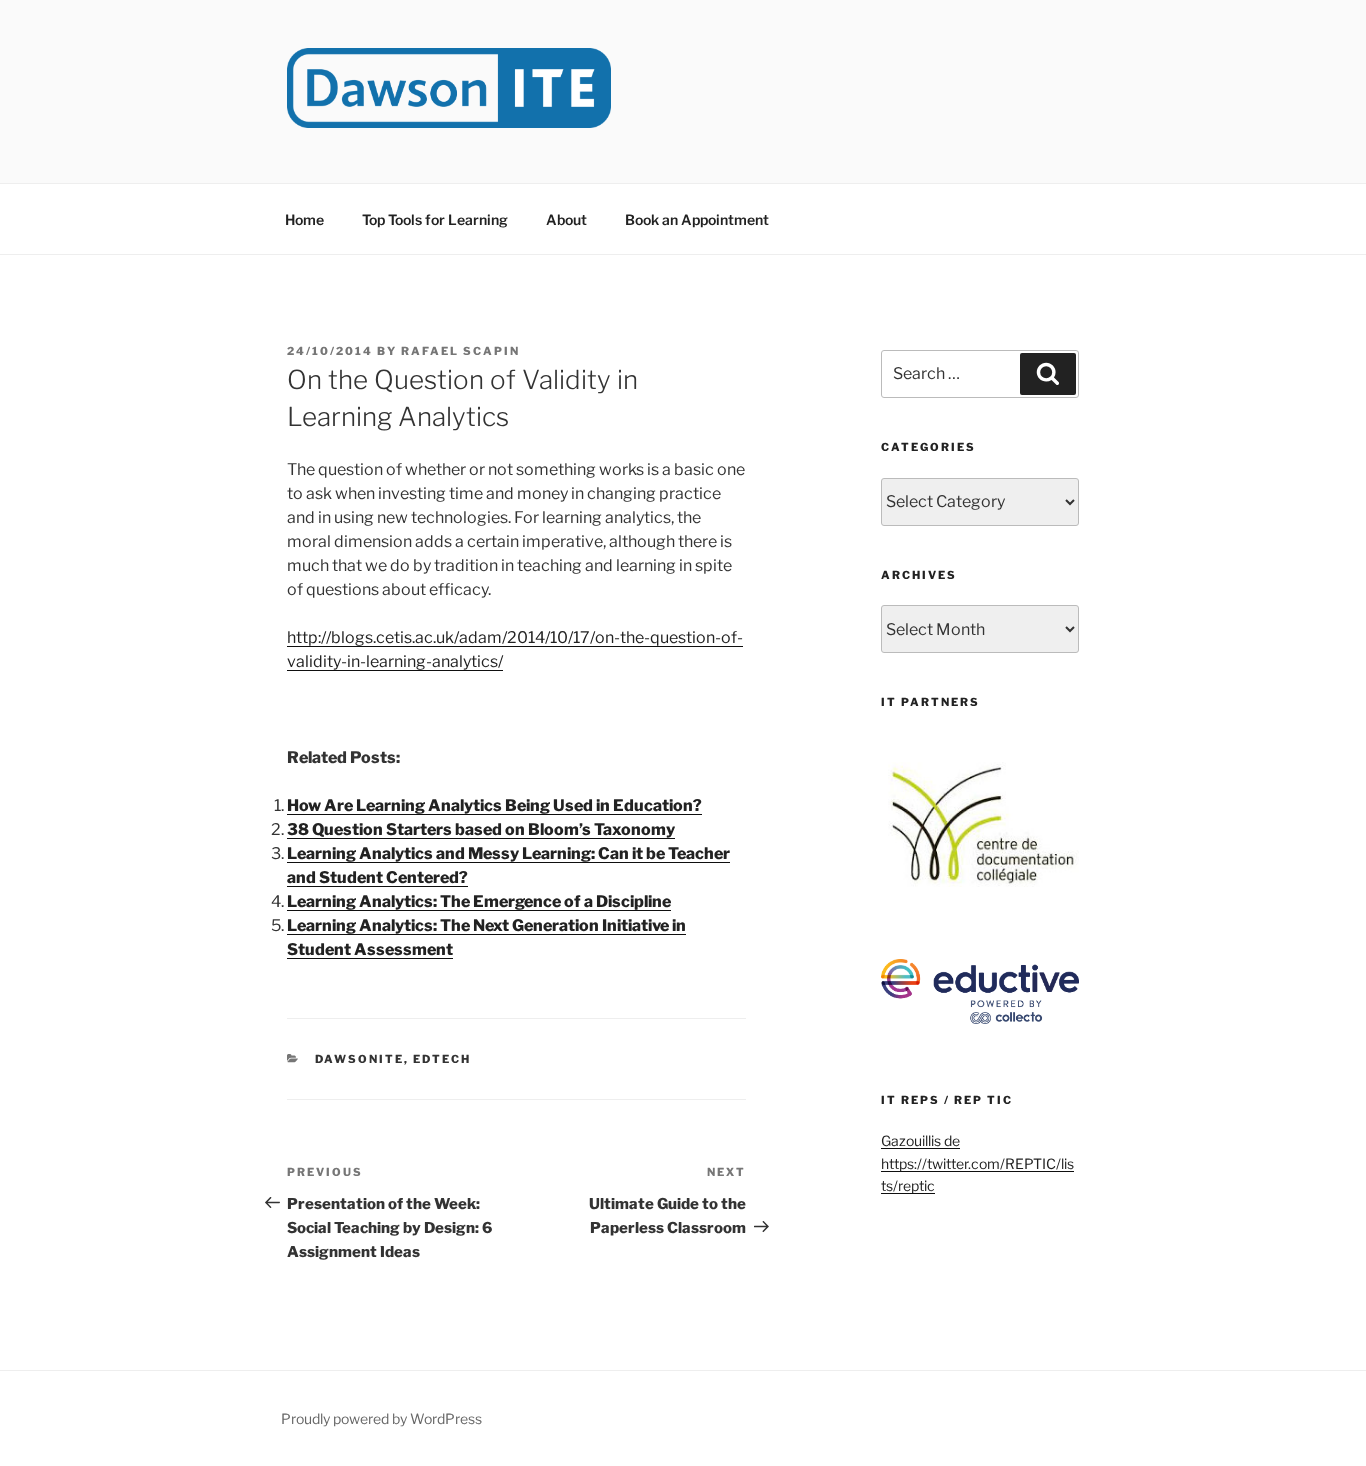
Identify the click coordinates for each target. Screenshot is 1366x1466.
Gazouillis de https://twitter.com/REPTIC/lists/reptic (977, 1163)
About (566, 219)
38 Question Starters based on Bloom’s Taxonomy (481, 829)
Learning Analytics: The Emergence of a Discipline (479, 901)
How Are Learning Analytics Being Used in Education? (494, 805)
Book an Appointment (697, 219)
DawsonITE (359, 1059)
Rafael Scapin (460, 351)
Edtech (442, 1059)
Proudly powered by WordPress (381, 1418)
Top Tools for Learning (435, 219)
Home (304, 219)
